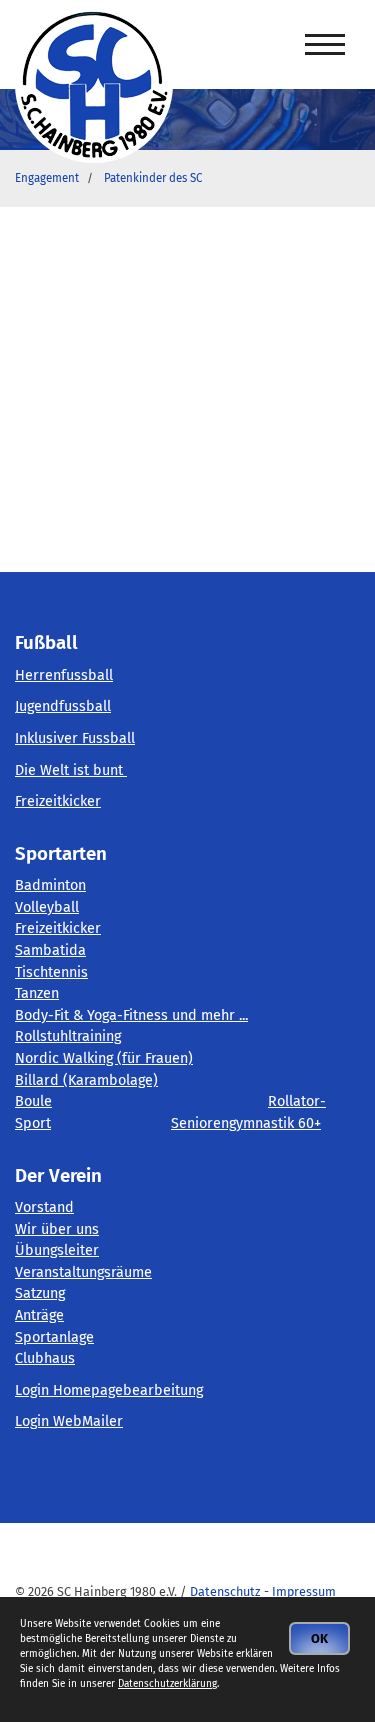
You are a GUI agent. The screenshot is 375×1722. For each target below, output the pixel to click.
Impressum (304, 1591)
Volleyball (47, 907)
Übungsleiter (57, 1250)
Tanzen (37, 993)
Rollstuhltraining (68, 1036)
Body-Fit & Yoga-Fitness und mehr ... (131, 1015)
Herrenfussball (64, 675)
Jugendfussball (63, 706)
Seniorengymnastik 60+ (246, 1123)
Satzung (40, 1293)
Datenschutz (225, 1591)
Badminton (50, 885)
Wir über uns (57, 1229)
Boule (33, 1101)
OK (319, 1638)
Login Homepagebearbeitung (109, 1390)
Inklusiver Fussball (75, 738)
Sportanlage (54, 1337)
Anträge (39, 1315)
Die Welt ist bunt (71, 770)
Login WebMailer (69, 1421)
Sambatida (50, 950)
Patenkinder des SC (153, 178)
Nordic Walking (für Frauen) (104, 1058)
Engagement (47, 178)
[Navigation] (325, 45)
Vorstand (44, 1207)
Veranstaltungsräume (83, 1272)
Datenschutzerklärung (167, 1684)
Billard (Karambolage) (86, 1080)
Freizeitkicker (58, 801)
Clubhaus (45, 1358)
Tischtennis (51, 972)
